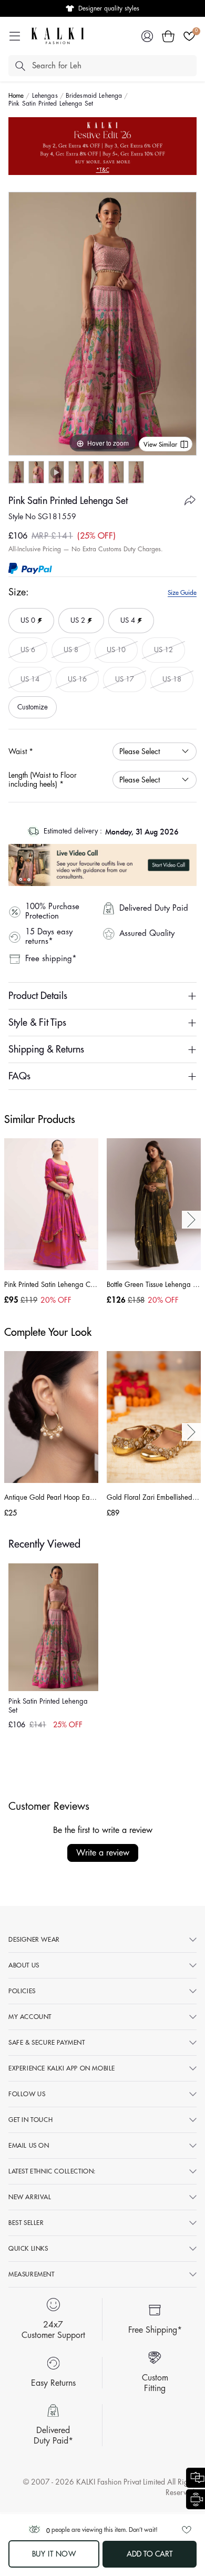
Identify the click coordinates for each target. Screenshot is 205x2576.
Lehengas (45, 96)
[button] (168, 36)
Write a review (103, 1853)
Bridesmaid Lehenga (94, 96)
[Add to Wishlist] (187, 2530)
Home (16, 96)
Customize (33, 707)
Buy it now (54, 2554)
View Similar (160, 445)
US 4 (126, 616)
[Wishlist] (189, 36)
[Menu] (15, 36)
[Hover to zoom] (102, 323)
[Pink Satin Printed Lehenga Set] (16, 472)
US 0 (26, 616)
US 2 (76, 616)
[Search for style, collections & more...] (20, 66)
